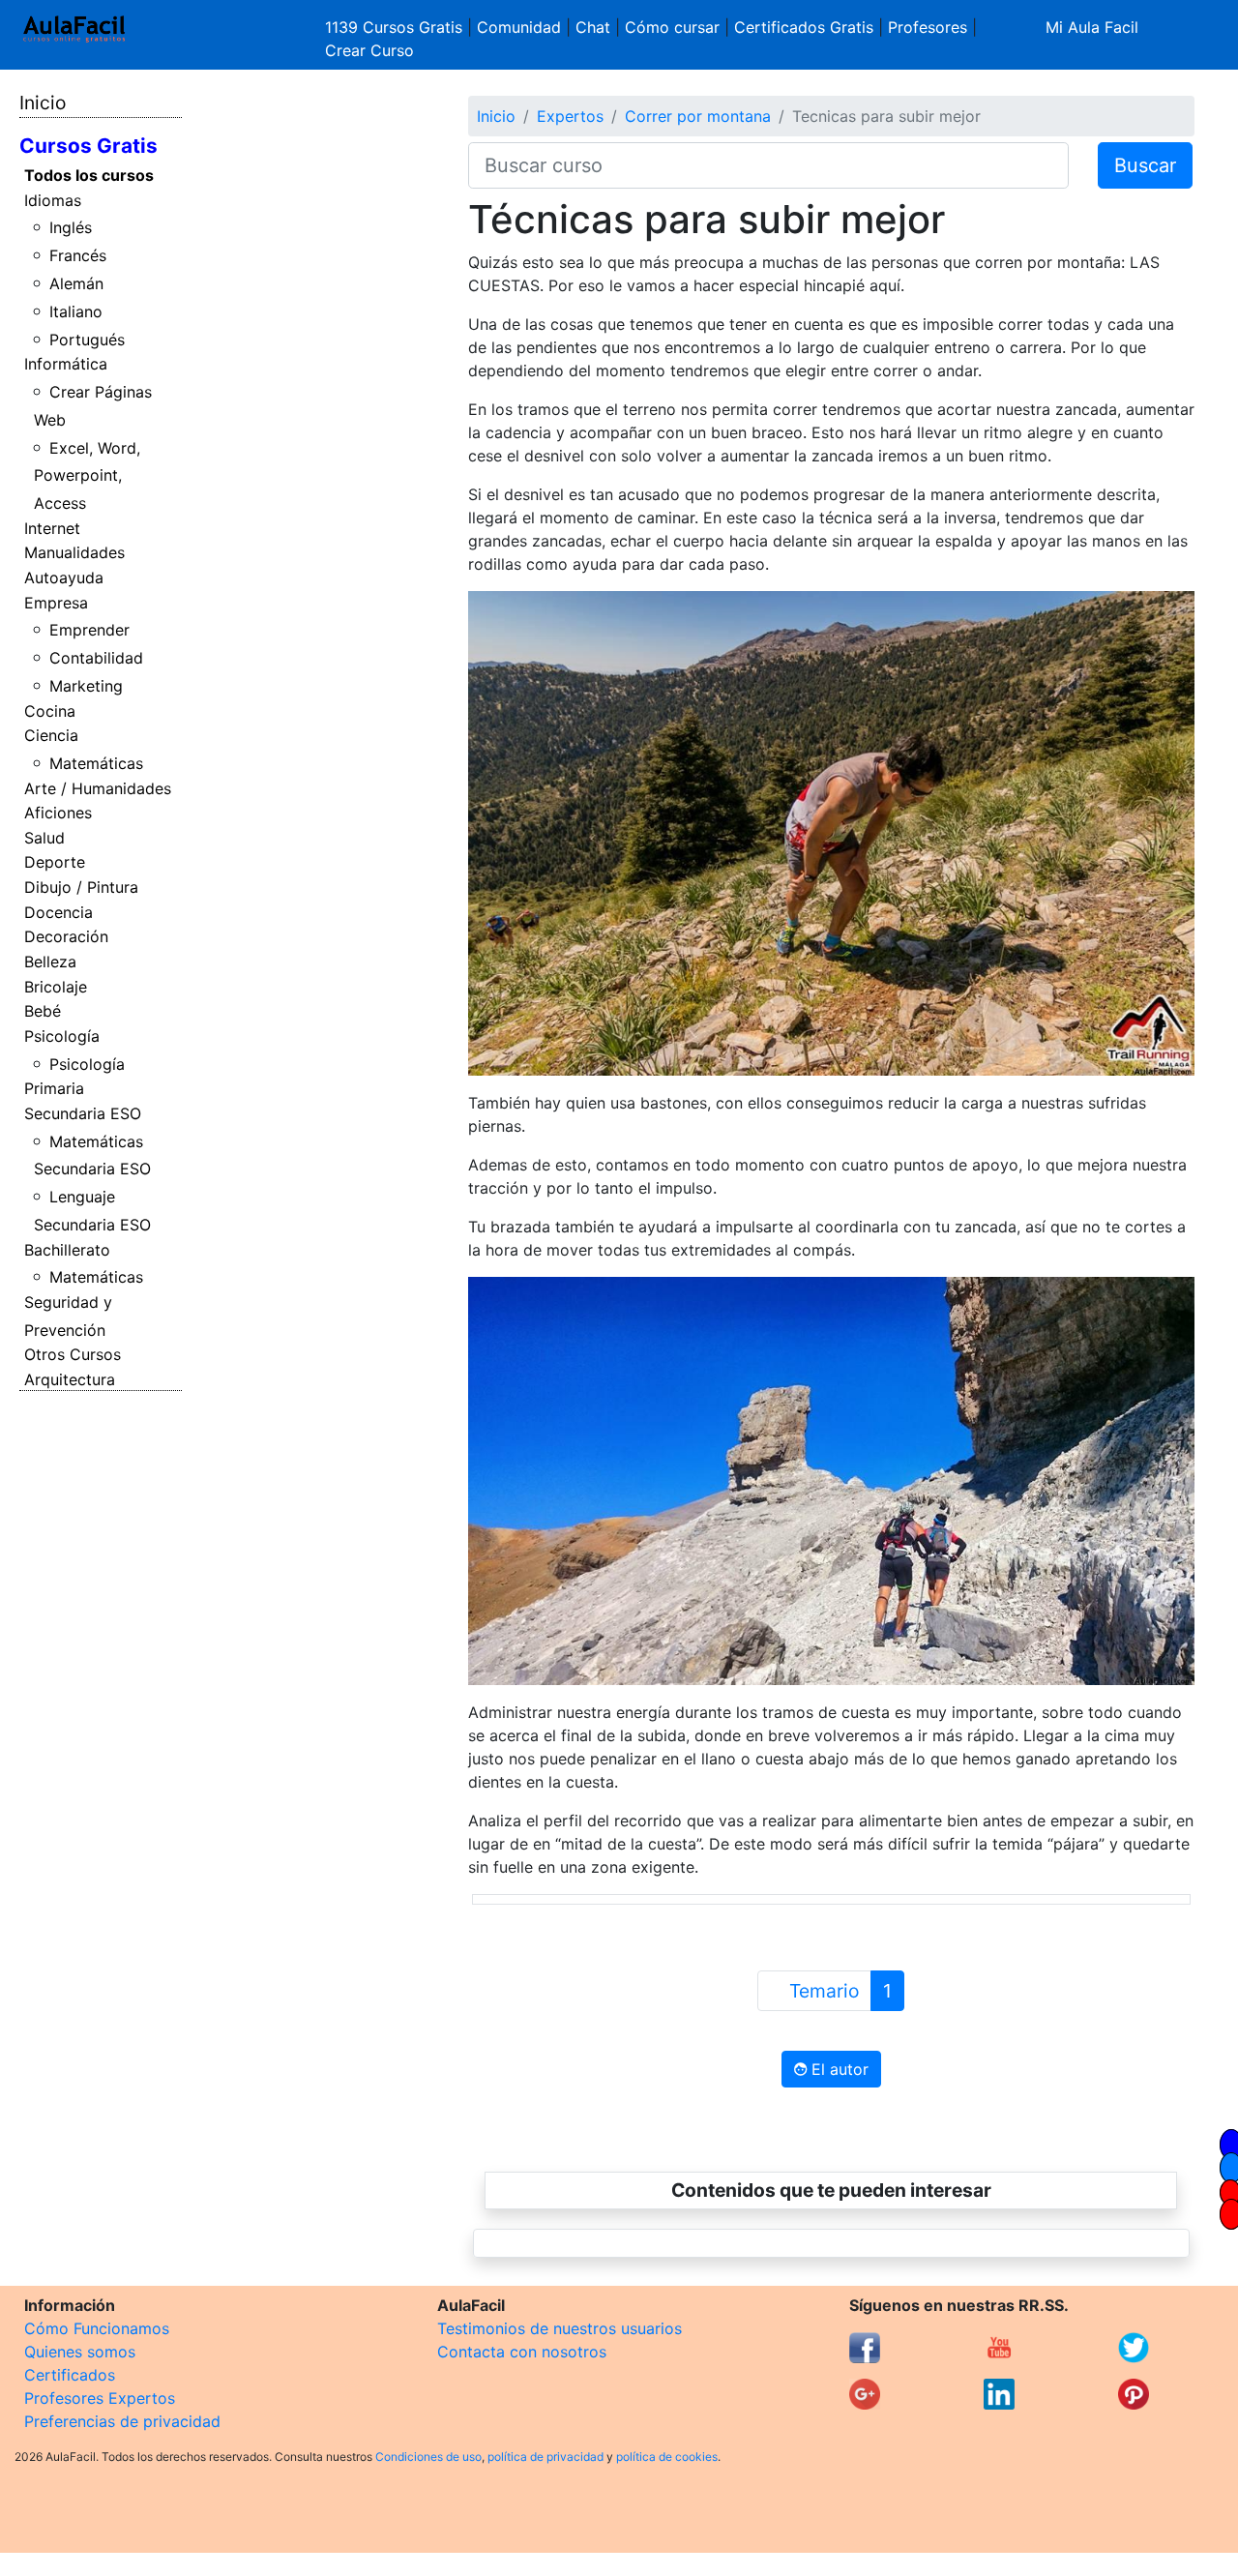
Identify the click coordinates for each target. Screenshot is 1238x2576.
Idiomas (53, 200)
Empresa (56, 603)
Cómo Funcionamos (97, 2328)
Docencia (59, 912)
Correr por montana (698, 116)
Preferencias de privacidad (122, 2421)
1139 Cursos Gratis (396, 27)
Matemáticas (96, 763)
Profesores (928, 27)
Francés (78, 255)
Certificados (70, 2375)
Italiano (76, 311)
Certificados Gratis (804, 27)
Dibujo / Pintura (81, 887)
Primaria (54, 1088)
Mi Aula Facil (1092, 27)
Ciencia (51, 735)
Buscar (1145, 165)
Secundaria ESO (83, 1113)
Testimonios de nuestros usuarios (560, 2328)
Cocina (50, 711)
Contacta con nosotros (522, 2352)
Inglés (71, 227)
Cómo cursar (672, 27)
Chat (593, 27)
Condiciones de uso (428, 2457)
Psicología (62, 1036)
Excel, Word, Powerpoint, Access (88, 476)
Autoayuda (64, 577)
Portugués (87, 340)
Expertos (570, 116)
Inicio (43, 103)
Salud (44, 838)
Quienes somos (80, 2352)
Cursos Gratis (88, 146)
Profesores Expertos (100, 2398)
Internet (52, 528)
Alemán (76, 283)
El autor (838, 2069)
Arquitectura (70, 1379)
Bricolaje (56, 987)
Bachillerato (67, 1250)
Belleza (50, 962)
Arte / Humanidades (98, 788)
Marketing (86, 686)
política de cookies (667, 2457)
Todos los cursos (89, 175)
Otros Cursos (73, 1354)
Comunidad (519, 27)
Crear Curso (369, 50)
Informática (66, 364)
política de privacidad (545, 2457)
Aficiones (58, 813)
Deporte (55, 862)
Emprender (89, 630)
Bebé (43, 1011)
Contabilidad (96, 658)
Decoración (66, 936)
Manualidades (74, 552)
